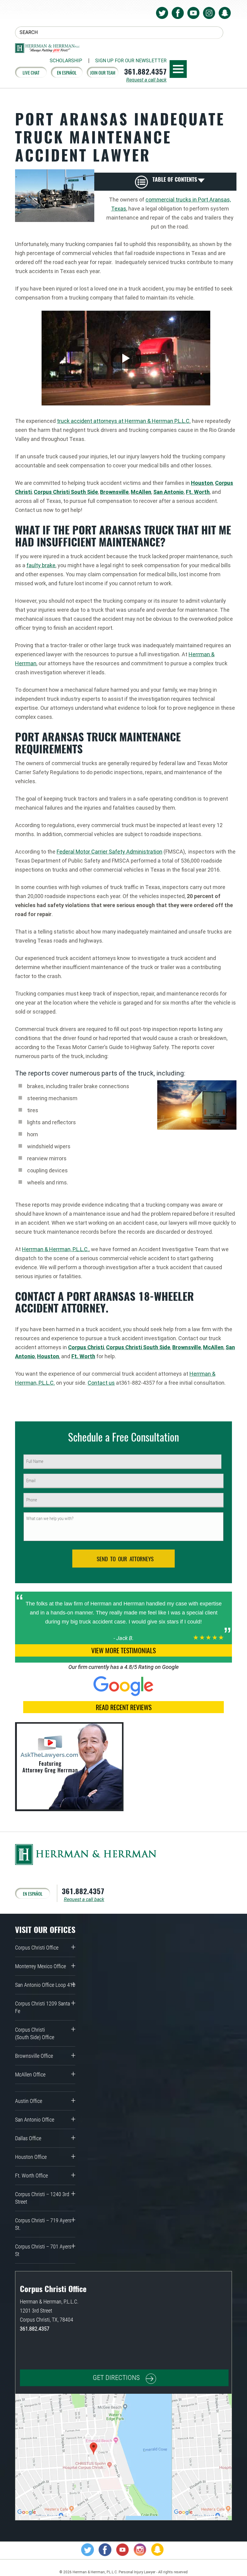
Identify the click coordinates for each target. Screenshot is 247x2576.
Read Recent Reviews (124, 1707)
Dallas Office (28, 2138)
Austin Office (29, 2101)
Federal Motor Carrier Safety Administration (109, 852)
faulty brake (41, 565)
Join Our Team (103, 72)
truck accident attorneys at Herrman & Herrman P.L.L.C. (124, 421)
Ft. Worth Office (31, 2176)
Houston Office (31, 2157)
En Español (67, 72)
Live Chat (31, 72)
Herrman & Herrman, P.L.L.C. (55, 1249)
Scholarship (66, 61)
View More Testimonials (123, 1650)
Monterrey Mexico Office (41, 1966)
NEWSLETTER (131, 61)
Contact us (101, 1383)
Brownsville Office (34, 2056)
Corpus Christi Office (37, 1948)
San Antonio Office (35, 2120)
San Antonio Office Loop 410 (45, 1985)
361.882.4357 (145, 71)
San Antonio (169, 492)
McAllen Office (30, 2074)
